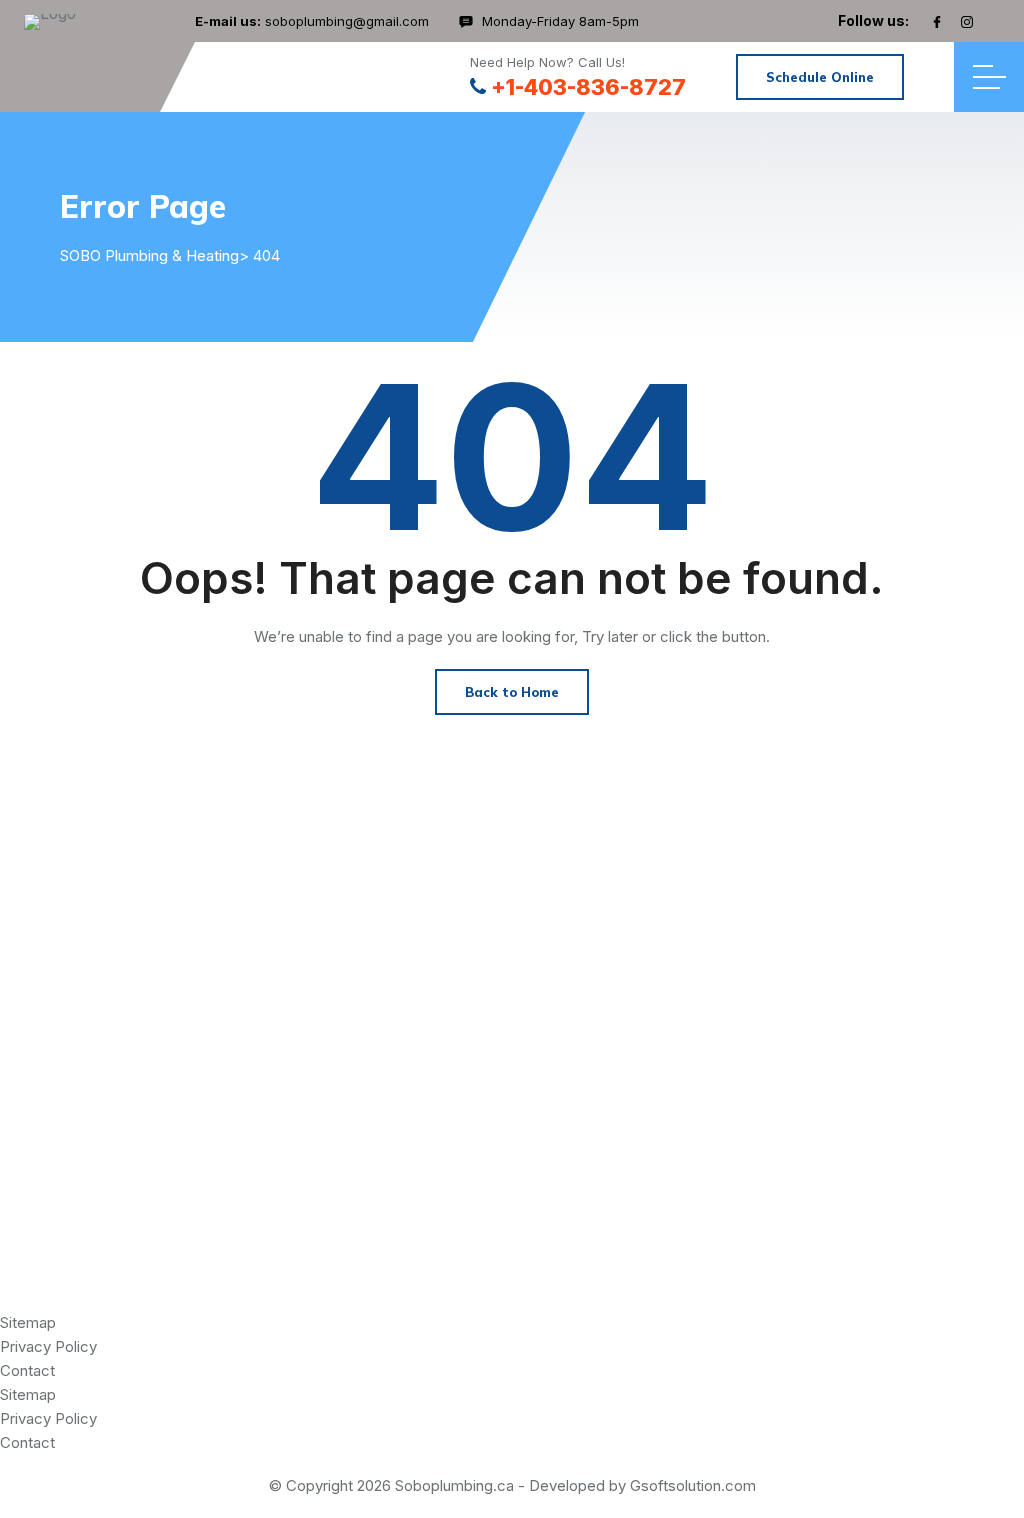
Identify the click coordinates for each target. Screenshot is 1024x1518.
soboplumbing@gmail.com (347, 21)
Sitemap (28, 1322)
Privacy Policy (48, 1346)
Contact (27, 1370)
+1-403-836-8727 (588, 87)
